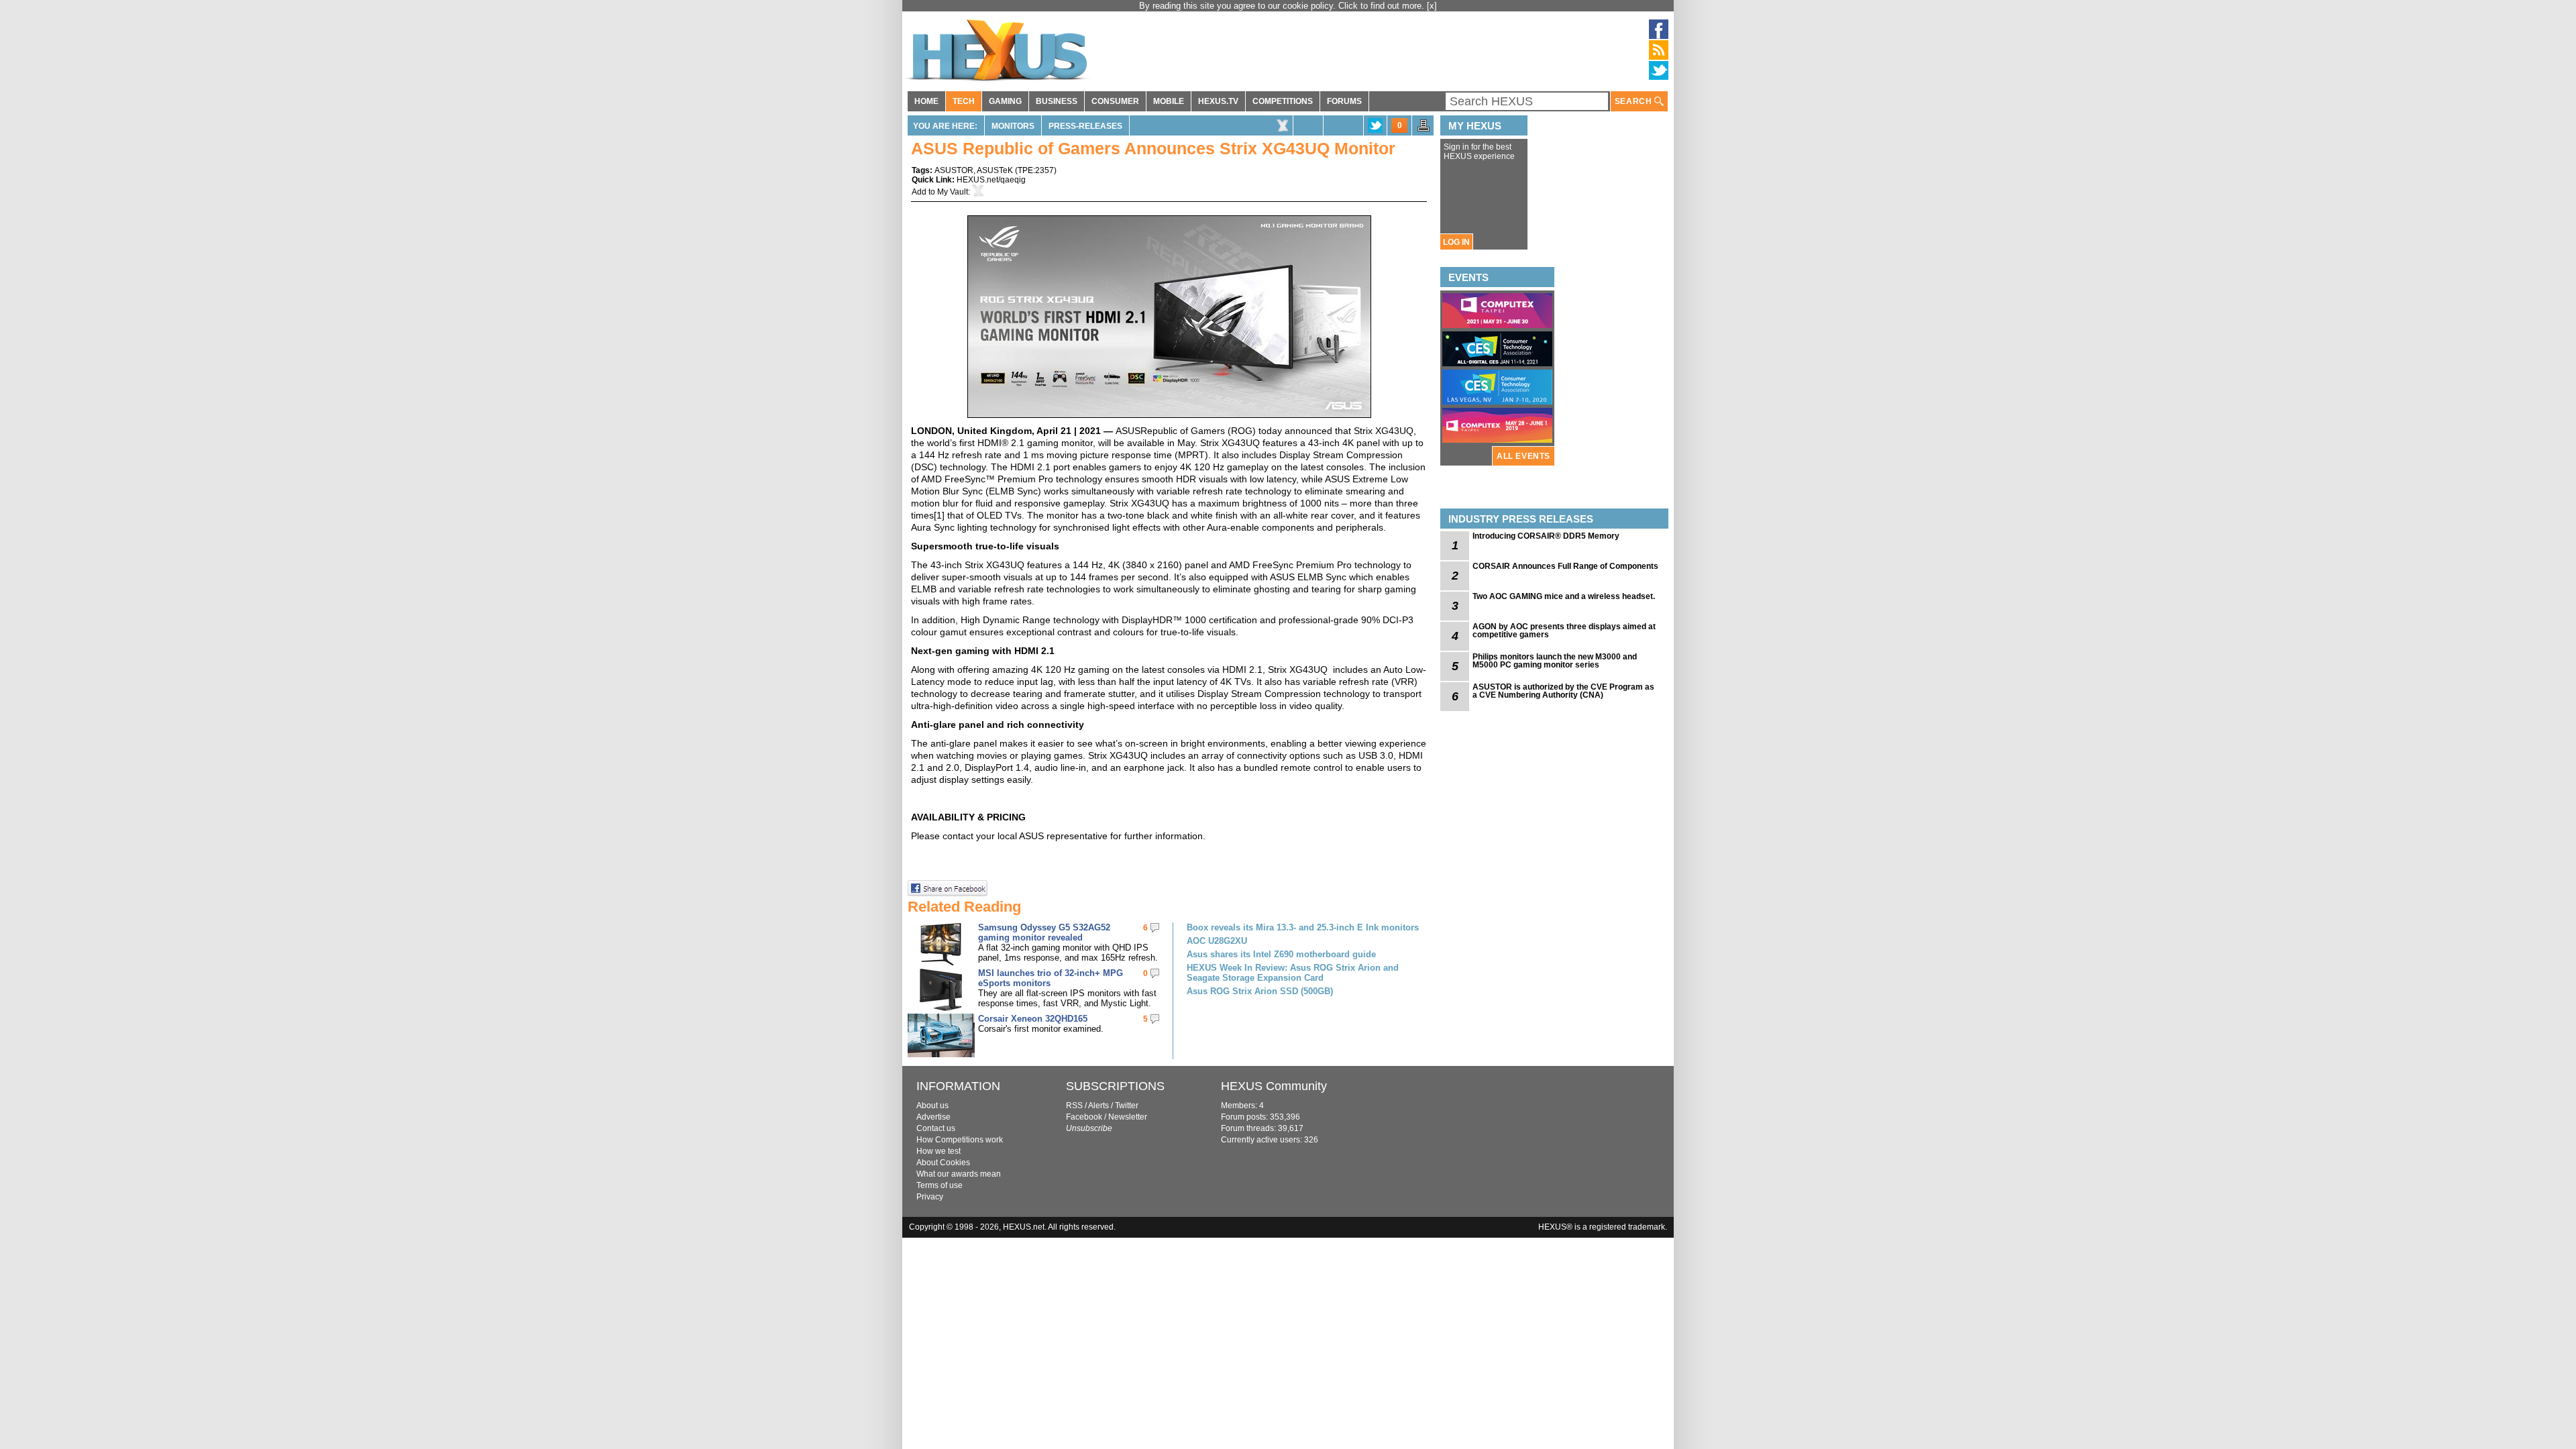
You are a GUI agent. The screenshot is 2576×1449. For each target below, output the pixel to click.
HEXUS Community (1274, 1086)
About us (932, 1106)
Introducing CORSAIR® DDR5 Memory (1546, 536)
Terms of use (940, 1185)
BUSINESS (1057, 101)
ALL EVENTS (1523, 456)
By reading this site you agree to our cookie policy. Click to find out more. (1283, 6)
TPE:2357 (1036, 170)
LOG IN (1456, 242)
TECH (964, 101)
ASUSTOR (954, 170)
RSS (1074, 1106)
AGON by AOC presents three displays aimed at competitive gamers (1564, 631)
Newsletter (1128, 1117)
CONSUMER (1115, 101)
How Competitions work (960, 1140)
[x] (1432, 6)
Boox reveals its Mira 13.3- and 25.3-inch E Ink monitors (1303, 927)
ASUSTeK (995, 170)
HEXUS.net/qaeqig (991, 180)
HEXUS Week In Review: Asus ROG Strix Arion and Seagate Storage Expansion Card (1293, 973)
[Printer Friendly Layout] (1424, 129)
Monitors (1013, 126)
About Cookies (943, 1163)
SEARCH (1634, 101)
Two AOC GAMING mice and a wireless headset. (1564, 596)
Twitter (1127, 1106)
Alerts (1098, 1106)
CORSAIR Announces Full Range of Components (1565, 566)
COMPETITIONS (1283, 101)
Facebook (1084, 1117)
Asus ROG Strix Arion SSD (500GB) (1260, 991)
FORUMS (1344, 101)
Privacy (930, 1197)
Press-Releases (1085, 126)
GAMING (1005, 101)
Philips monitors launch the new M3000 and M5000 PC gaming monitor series (1555, 661)
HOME (926, 101)
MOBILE (1169, 101)
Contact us (936, 1128)
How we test (938, 1151)
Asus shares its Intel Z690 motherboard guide (1281, 954)
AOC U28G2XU (1217, 941)
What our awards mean (959, 1174)
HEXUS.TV (1218, 101)
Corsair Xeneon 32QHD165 (1033, 1019)
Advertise (933, 1117)
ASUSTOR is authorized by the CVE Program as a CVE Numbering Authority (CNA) (1563, 691)
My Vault (953, 192)
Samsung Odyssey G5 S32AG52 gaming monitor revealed (1044, 932)
